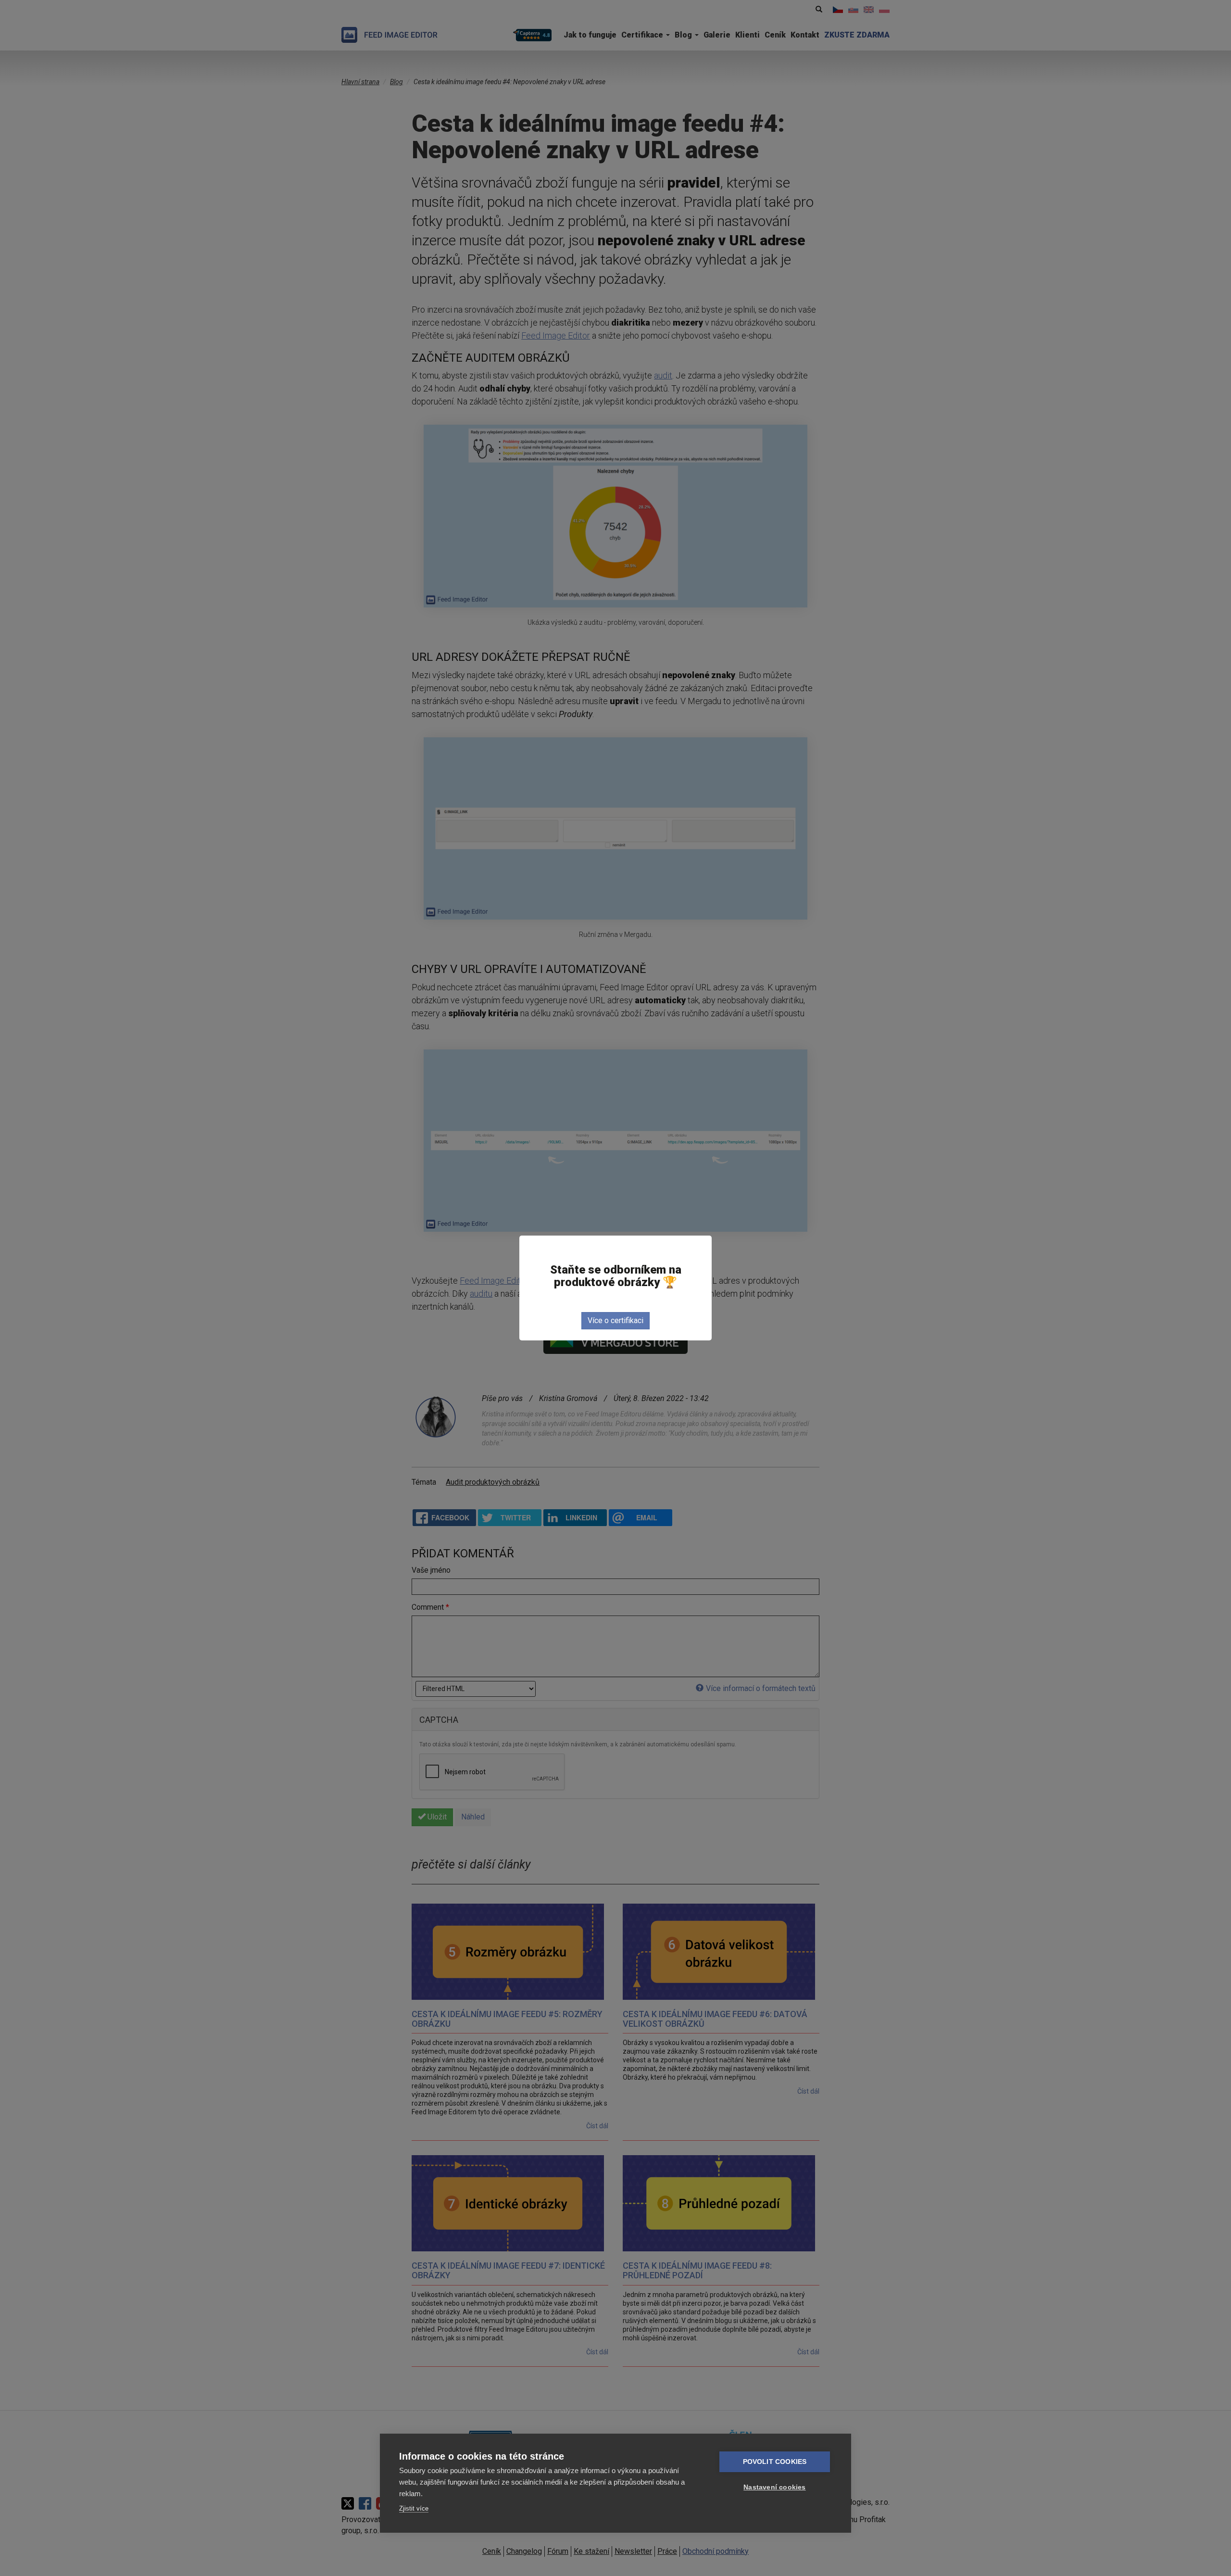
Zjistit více (414, 2508)
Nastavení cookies (774, 2487)
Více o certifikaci (615, 1320)
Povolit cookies (775, 2462)
